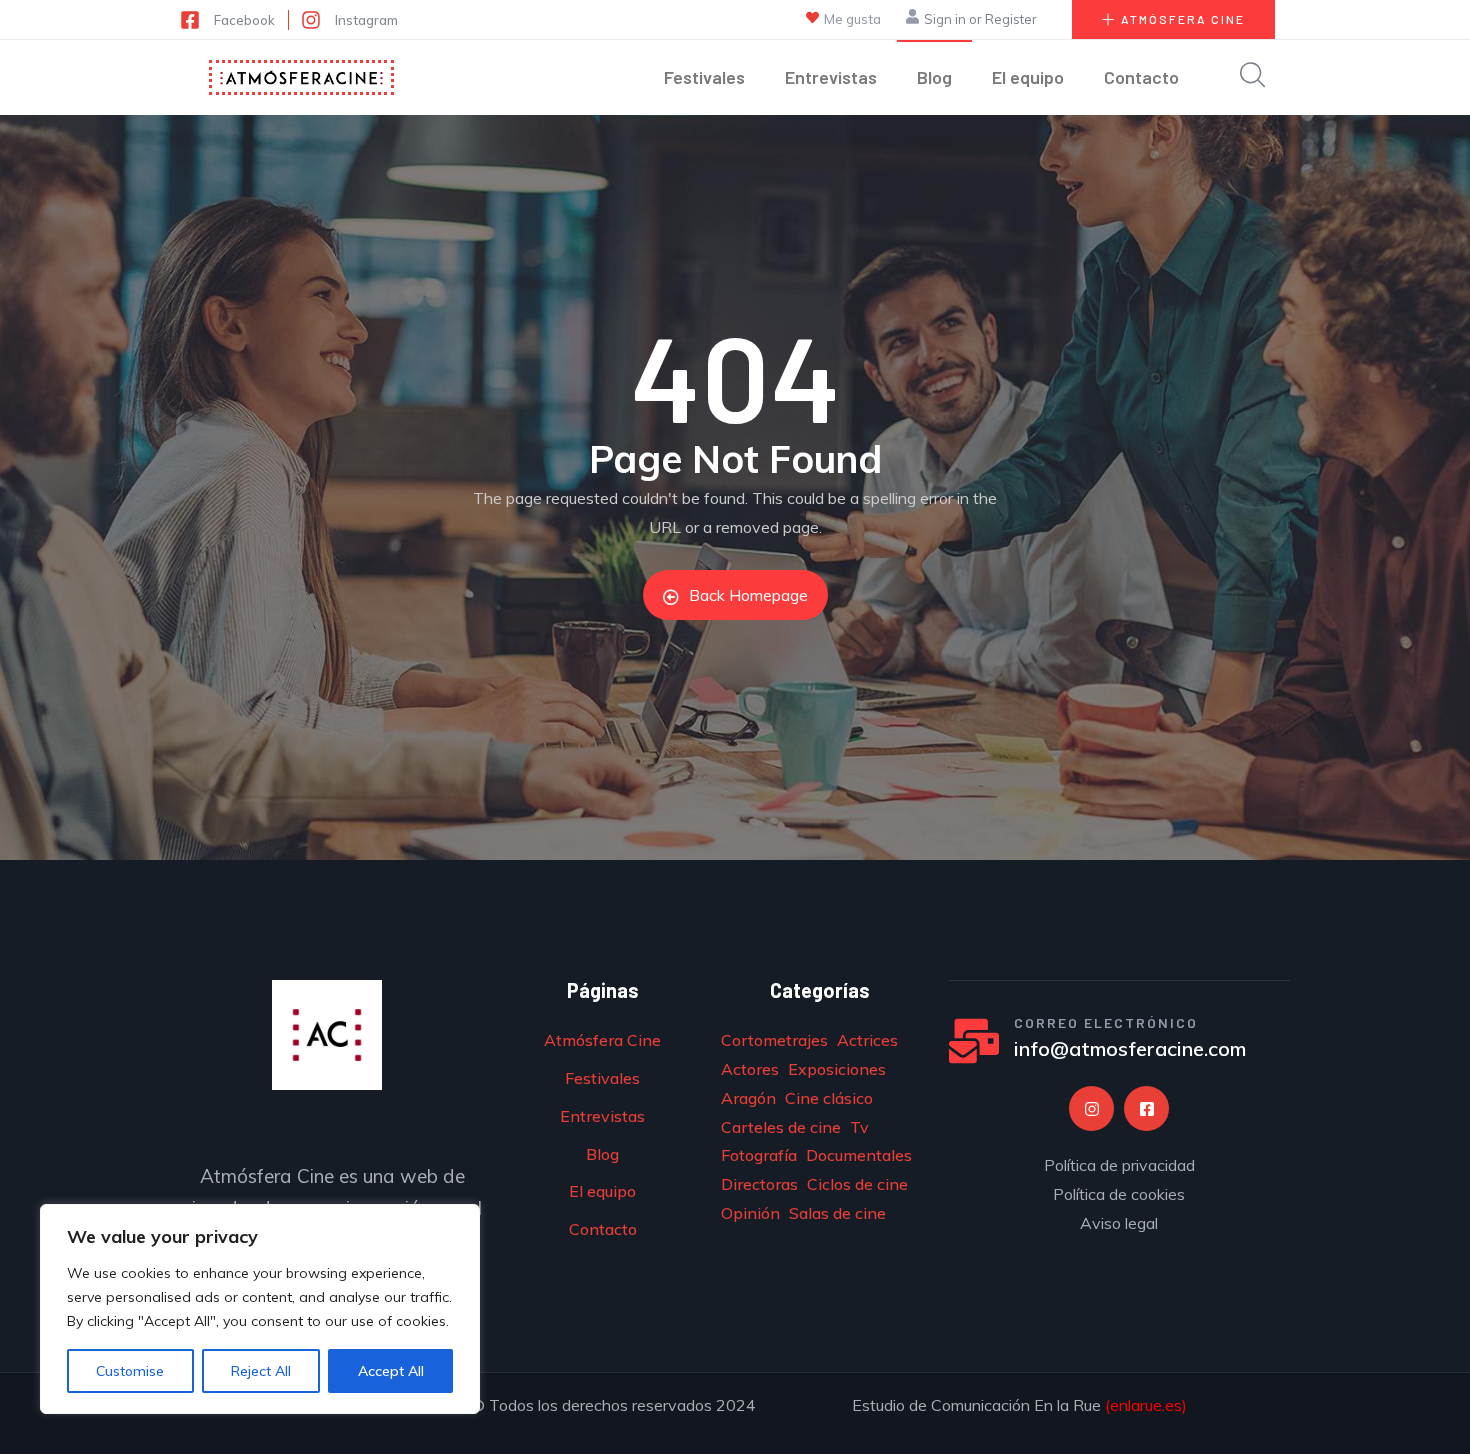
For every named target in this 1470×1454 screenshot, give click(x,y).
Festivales (704, 77)
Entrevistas (831, 77)
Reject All (261, 1371)
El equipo (1028, 77)
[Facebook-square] (1146, 1108)
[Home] (301, 77)
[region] (260, 1309)
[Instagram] (1091, 1108)
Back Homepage (748, 595)
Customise (130, 1371)
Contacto (1141, 77)
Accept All (391, 1371)
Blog (934, 77)
